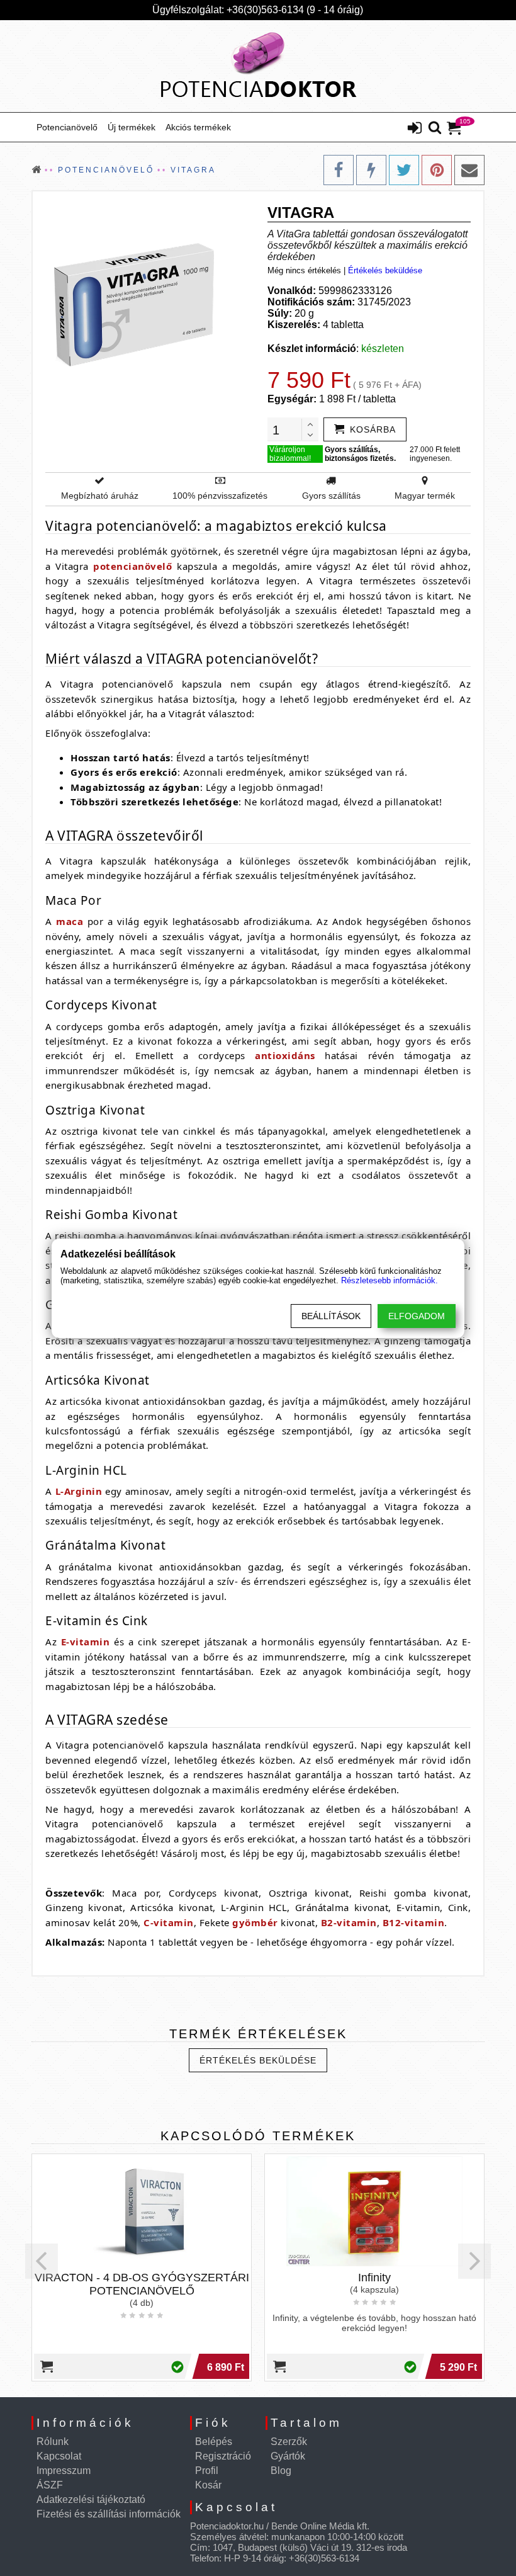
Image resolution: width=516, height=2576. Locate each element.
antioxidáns (285, 1055)
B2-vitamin (349, 1922)
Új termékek (132, 127)
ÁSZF (50, 2485)
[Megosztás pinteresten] (437, 170)
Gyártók (288, 2456)
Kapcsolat (59, 2456)
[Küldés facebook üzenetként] (371, 170)
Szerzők (289, 2442)
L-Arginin (79, 1491)
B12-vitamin (414, 1922)
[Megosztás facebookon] (339, 170)
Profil (207, 2471)
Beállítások (331, 1316)
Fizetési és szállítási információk (109, 2514)
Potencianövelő (67, 127)
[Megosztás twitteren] (404, 170)
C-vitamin (169, 1922)
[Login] (415, 129)
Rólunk (53, 2442)
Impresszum (64, 2471)
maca (70, 921)
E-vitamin (86, 1642)
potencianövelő (132, 566)
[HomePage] (258, 66)
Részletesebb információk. (390, 1280)
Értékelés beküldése (385, 270)
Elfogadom (417, 1316)
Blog (281, 2471)
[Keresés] (435, 128)
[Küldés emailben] (469, 170)
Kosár (208, 2485)
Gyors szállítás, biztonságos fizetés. (360, 454)
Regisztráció (223, 2456)
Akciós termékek (198, 127)
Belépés (214, 2442)
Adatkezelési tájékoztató (91, 2499)
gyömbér (255, 1922)
